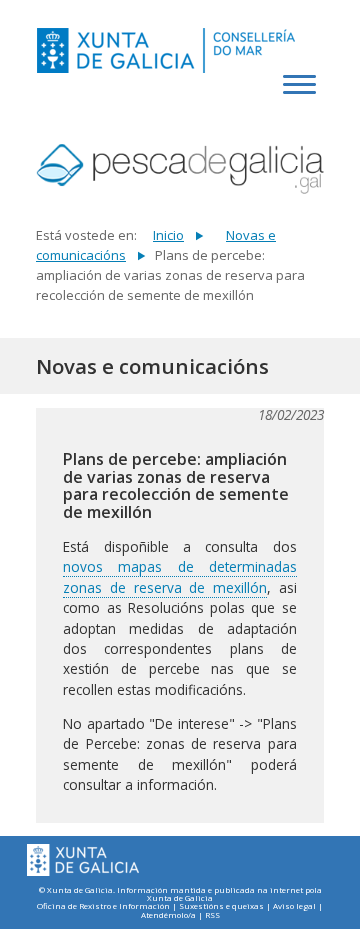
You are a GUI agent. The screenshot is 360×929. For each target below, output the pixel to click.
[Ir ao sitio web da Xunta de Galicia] (83, 860)
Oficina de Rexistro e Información (103, 906)
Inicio (168, 235)
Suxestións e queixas (221, 906)
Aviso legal (294, 906)
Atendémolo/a (168, 915)
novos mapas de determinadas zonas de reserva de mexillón (180, 576)
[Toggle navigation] (303, 95)
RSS (212, 915)
